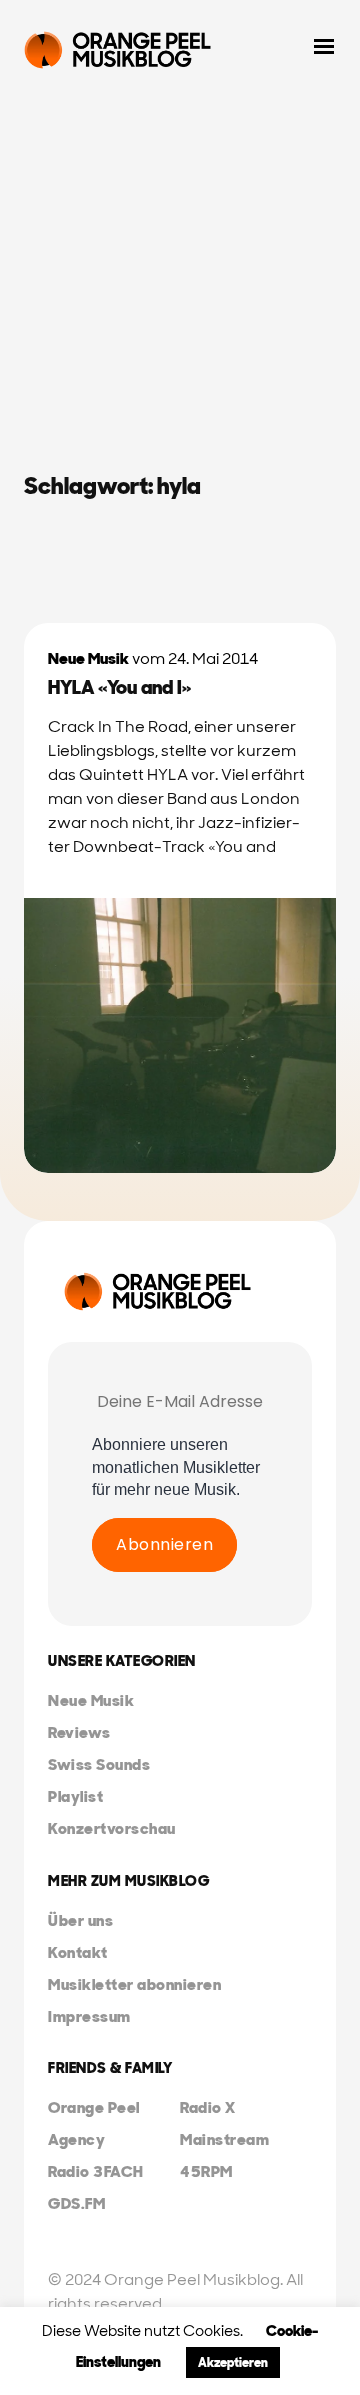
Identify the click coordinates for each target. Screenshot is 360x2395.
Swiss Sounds (99, 1764)
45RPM (206, 2171)
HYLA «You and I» (119, 687)
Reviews (79, 1732)
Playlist (75, 1796)
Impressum (89, 2016)
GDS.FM (76, 2203)
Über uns (80, 1920)
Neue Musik (88, 658)
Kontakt (78, 1952)
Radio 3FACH (96, 2171)
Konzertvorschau (112, 1828)
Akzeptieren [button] (233, 2362)
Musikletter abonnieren (134, 1984)
